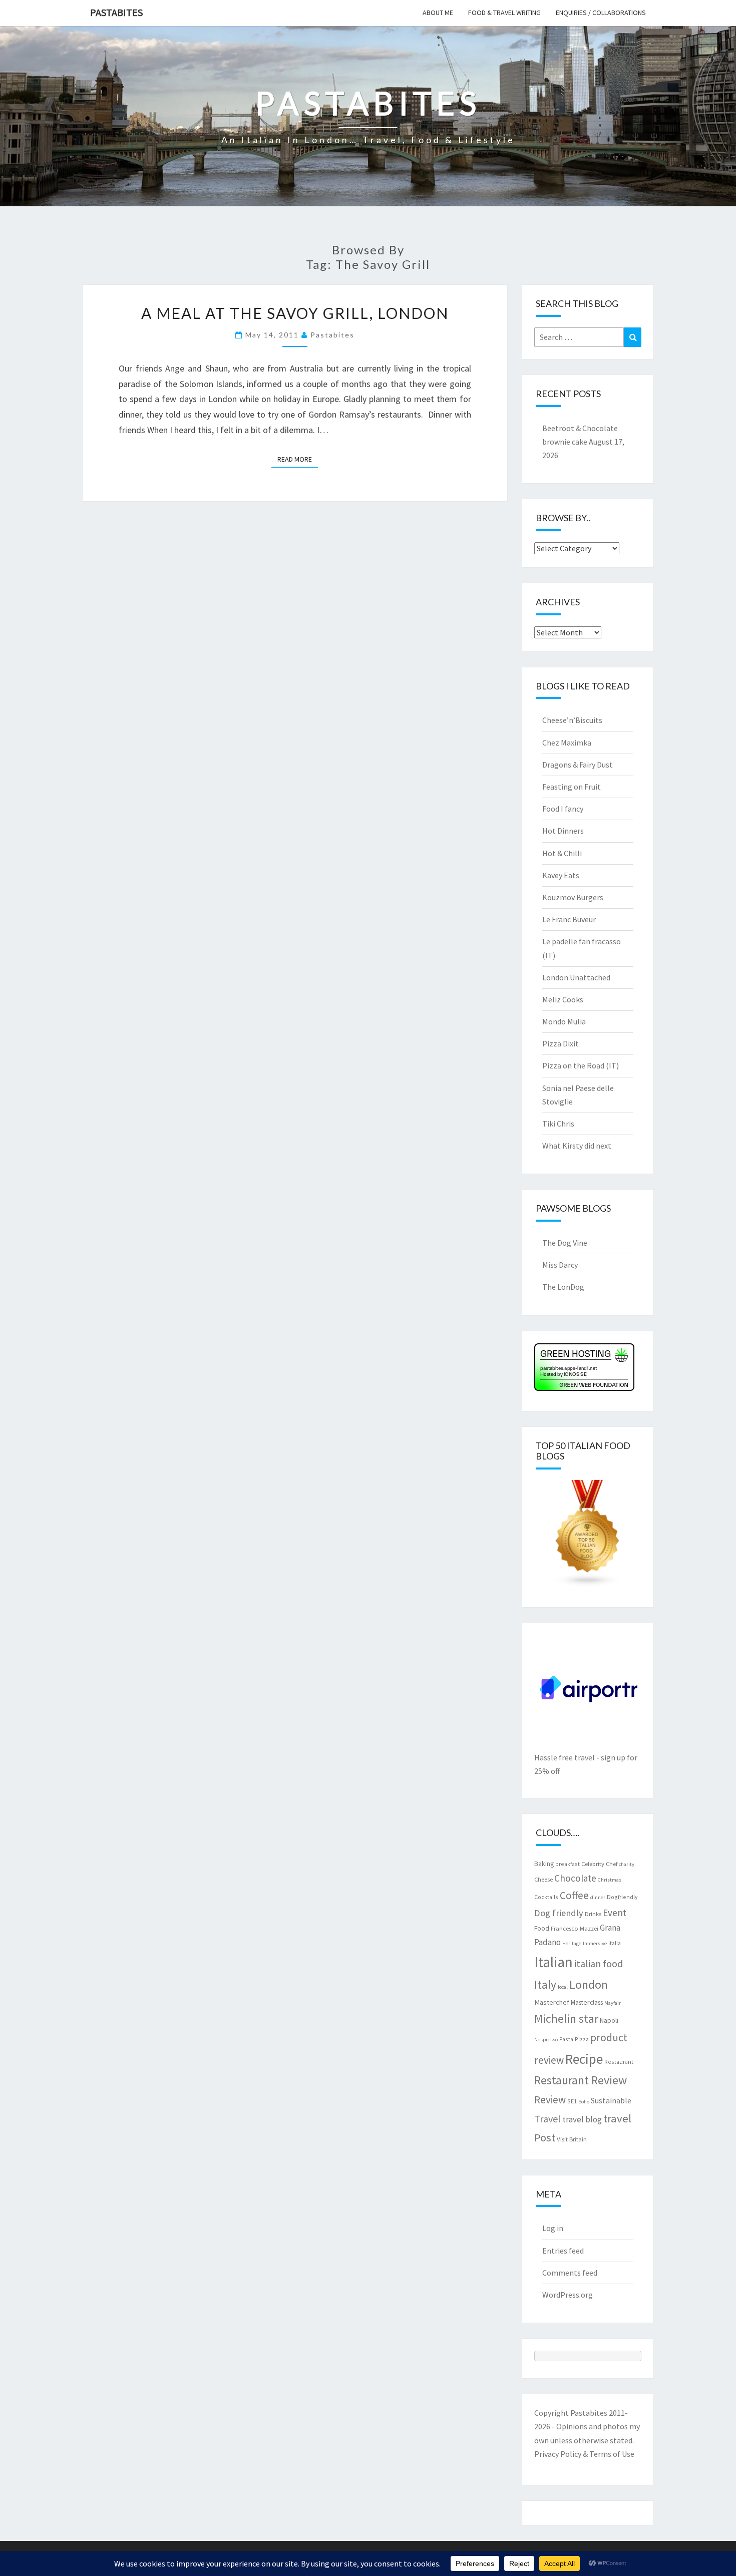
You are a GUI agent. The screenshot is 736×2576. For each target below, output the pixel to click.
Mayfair (613, 2003)
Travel (547, 2119)
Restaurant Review (581, 2080)
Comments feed (570, 2273)
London (589, 1984)
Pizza (582, 2039)
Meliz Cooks (563, 999)
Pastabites (116, 12)
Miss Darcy (560, 1265)
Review (550, 2100)
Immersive (595, 1943)
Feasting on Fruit (572, 787)
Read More (298, 459)
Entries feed (563, 2251)
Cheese (543, 1879)
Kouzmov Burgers (573, 897)
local (563, 1987)
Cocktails (546, 1897)
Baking (544, 1864)
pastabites (332, 335)
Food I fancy (563, 809)
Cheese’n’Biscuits (572, 720)
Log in (553, 2228)
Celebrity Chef (599, 1864)
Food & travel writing (504, 13)
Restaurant (619, 2062)
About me (438, 13)
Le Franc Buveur (569, 919)
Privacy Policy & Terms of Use (584, 2454)
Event (615, 1913)
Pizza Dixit (561, 1043)
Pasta (566, 2039)
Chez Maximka (567, 743)
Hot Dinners (563, 831)
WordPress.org (568, 2295)
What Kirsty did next (577, 1146)
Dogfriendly (622, 1897)
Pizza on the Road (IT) (581, 1065)
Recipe (584, 2059)
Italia (615, 1943)
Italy (545, 1984)
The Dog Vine (565, 1243)
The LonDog (563, 1287)
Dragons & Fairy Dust (578, 765)
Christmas (610, 1880)
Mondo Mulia (564, 1021)
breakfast (568, 1864)
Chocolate (575, 1878)
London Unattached (576, 977)
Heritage (572, 1943)
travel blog (582, 2119)
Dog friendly (559, 1913)
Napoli (609, 2020)
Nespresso (546, 2040)
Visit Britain (572, 2139)
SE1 (572, 2101)
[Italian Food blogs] (588, 1537)
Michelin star (566, 2018)
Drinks (593, 1914)
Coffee (574, 1895)
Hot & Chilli (562, 853)
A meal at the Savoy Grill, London (295, 313)
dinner (598, 1897)
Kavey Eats (561, 875)
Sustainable (611, 2100)
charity (627, 1864)
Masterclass (587, 2002)
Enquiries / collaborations (601, 13)
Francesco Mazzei (575, 1928)
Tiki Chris (558, 1124)
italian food (599, 1963)
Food (542, 1928)
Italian (554, 1962)
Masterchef (552, 2002)
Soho (584, 2102)
